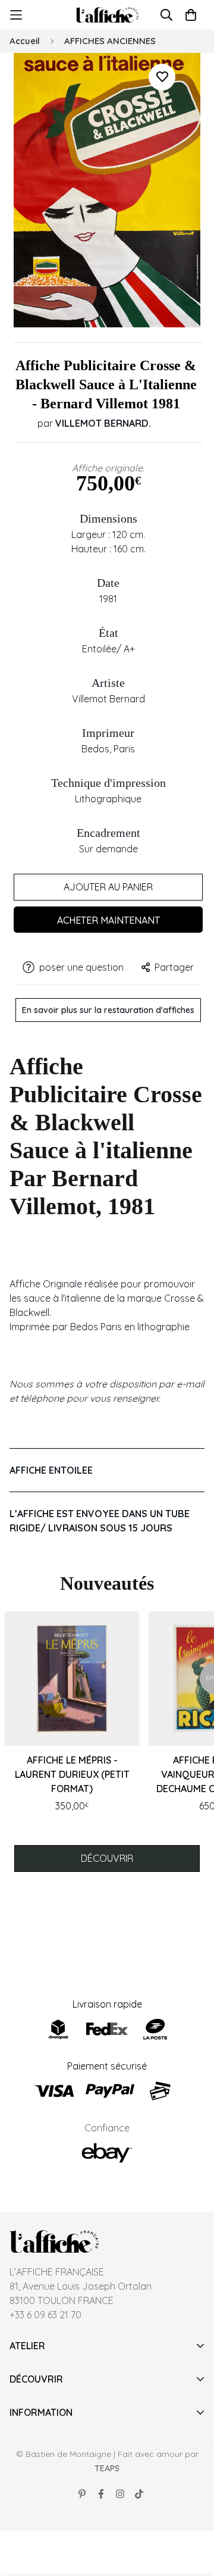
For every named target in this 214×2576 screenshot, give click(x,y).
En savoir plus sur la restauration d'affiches (108, 1010)
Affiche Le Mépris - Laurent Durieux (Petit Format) (72, 1774)
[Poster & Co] (107, 15)
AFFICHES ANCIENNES (110, 41)
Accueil (25, 41)
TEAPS (107, 2468)
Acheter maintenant (108, 920)
